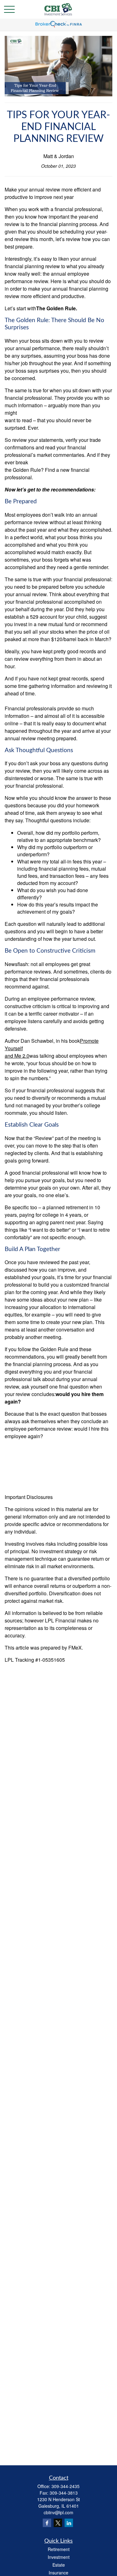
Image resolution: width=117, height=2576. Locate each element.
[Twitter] (58, 2523)
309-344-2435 (66, 2486)
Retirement (59, 2549)
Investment (59, 2557)
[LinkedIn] (69, 2523)
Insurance (58, 2573)
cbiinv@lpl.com (58, 2512)
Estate (59, 2565)
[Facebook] (47, 2523)
